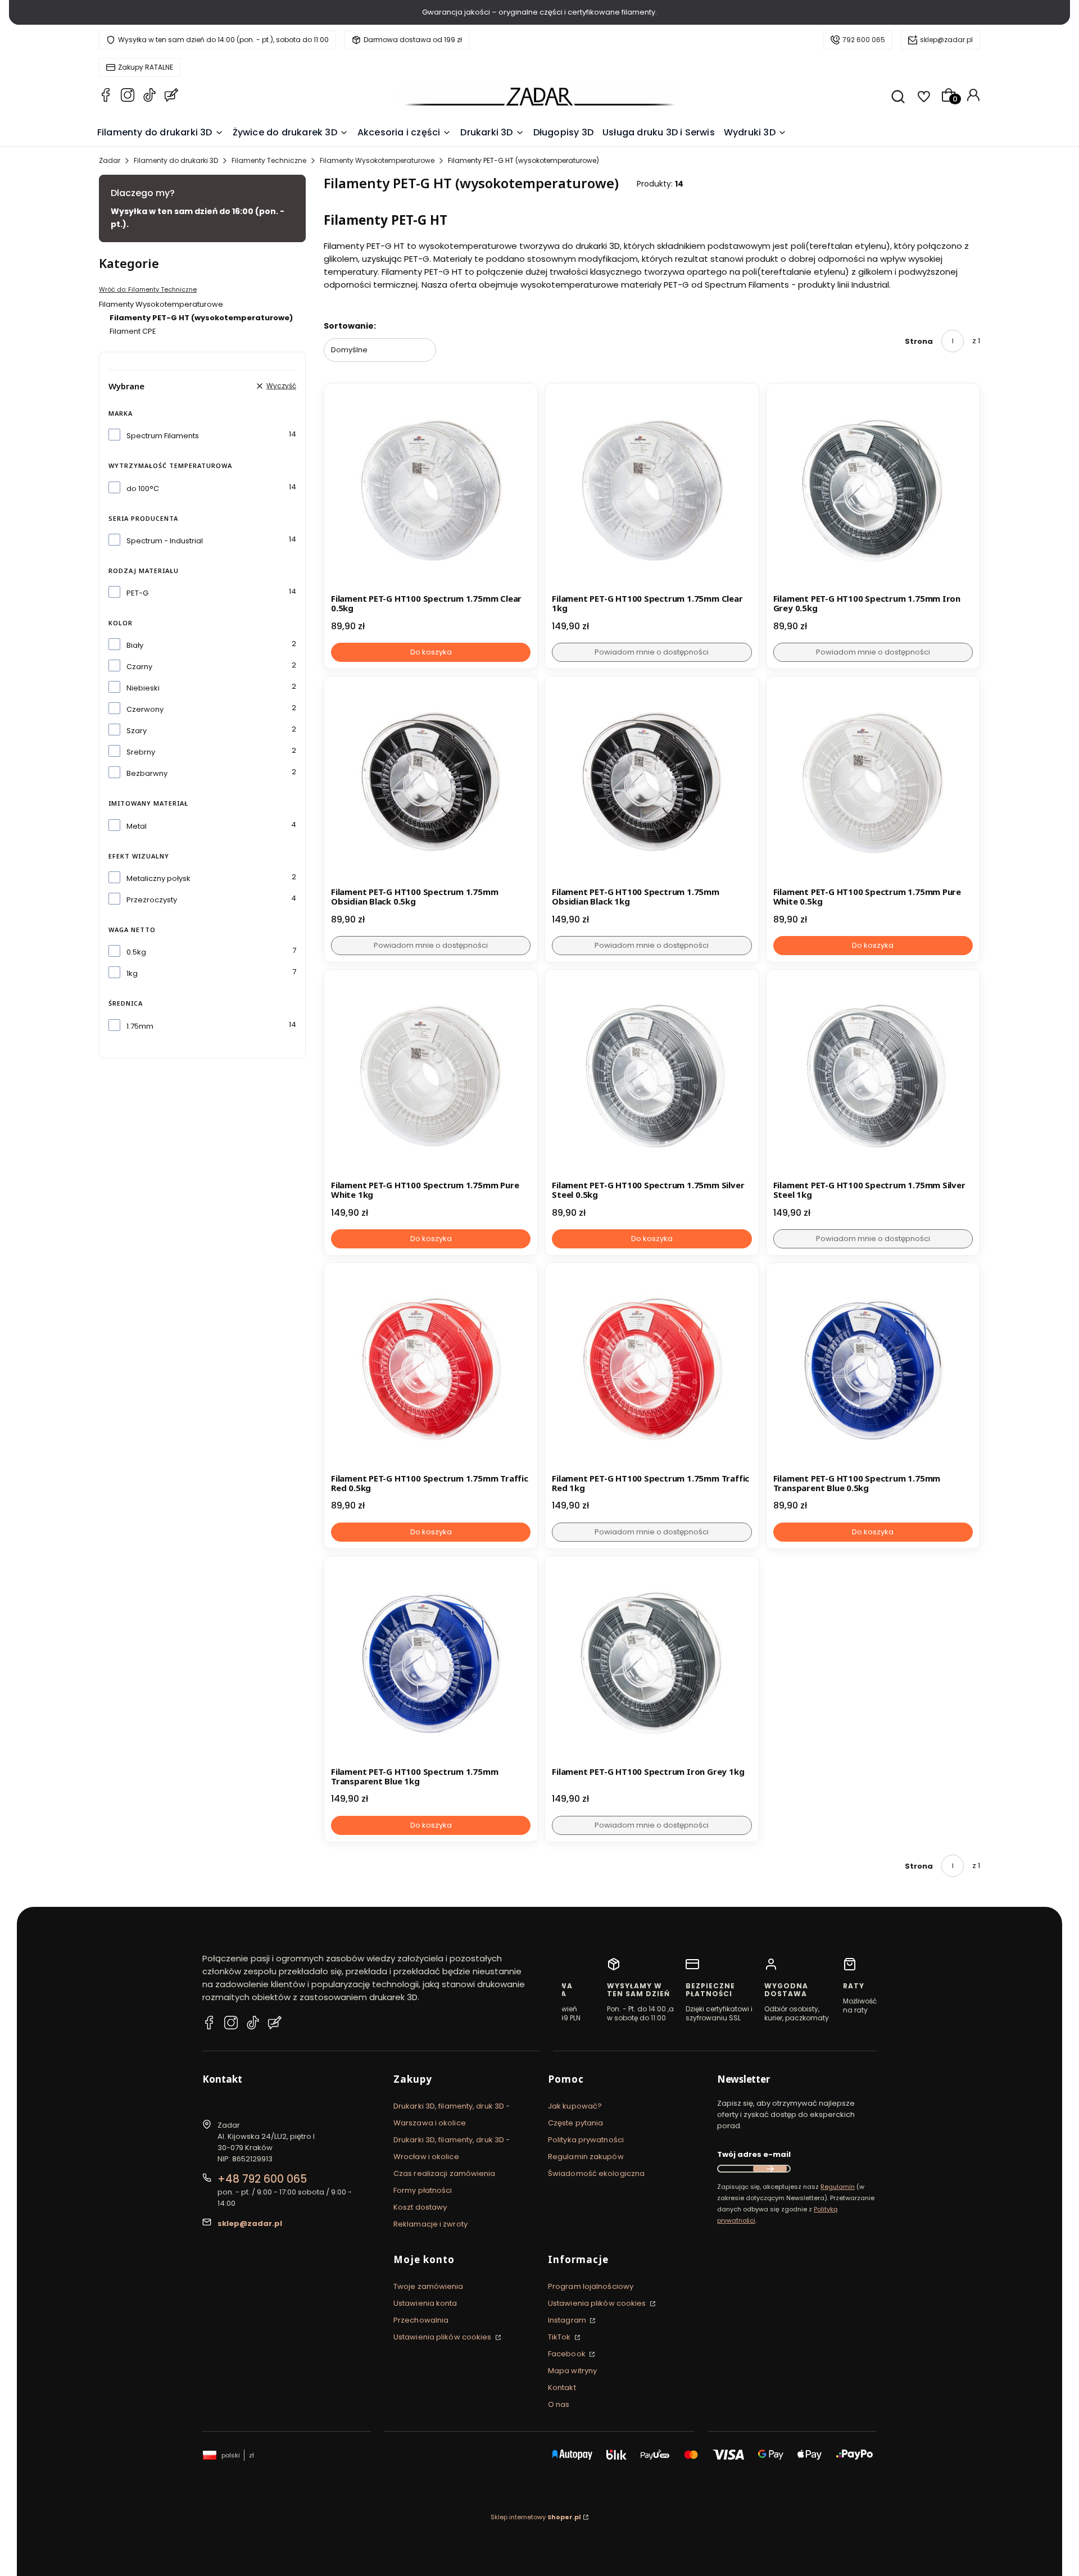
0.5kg (136, 952)
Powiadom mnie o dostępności (652, 652)
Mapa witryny (572, 2371)
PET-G (137, 593)
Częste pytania (575, 2123)
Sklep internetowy (536, 2517)
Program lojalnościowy (591, 2286)
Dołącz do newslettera (770, 2169)
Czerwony (145, 709)
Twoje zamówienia (429, 2286)
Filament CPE (133, 331)
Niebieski (143, 688)
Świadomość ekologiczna (596, 2173)
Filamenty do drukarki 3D (176, 160)
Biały (135, 645)
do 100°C (143, 489)
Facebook (568, 2354)
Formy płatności (423, 2190)
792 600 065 (864, 40)
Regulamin (838, 2187)
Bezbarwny (147, 773)
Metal (137, 826)
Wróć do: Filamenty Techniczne (148, 289)
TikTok (560, 2337)
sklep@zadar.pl (946, 40)
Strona (919, 341)
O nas (559, 2404)
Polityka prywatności (586, 2140)
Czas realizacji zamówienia (445, 2173)
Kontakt (562, 2388)
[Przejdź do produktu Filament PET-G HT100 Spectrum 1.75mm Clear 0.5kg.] (431, 490)
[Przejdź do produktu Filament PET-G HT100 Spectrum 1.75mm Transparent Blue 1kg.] (431, 1663)
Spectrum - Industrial (165, 541)
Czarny (139, 667)
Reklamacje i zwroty (430, 2224)
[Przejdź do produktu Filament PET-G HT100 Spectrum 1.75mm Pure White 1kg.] (431, 1076)
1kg (132, 973)
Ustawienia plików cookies (443, 2337)
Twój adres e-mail (754, 2154)
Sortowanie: (350, 326)
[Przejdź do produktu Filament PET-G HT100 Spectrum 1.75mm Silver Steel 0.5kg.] (652, 1076)
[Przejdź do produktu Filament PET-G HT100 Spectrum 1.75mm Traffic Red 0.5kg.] (431, 1369)
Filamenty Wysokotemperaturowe (377, 160)
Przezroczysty (152, 900)
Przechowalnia (421, 2320)
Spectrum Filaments (163, 436)
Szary (137, 731)
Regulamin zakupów (586, 2157)
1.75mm (140, 1026)
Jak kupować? (575, 2106)
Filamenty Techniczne (269, 160)
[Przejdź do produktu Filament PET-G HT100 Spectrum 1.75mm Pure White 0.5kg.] (873, 783)
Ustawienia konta (425, 2303)
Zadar (110, 160)
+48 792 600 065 (262, 2179)
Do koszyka (431, 652)
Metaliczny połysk (158, 878)
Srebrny (141, 752)
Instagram (568, 2320)
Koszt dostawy (420, 2207)
